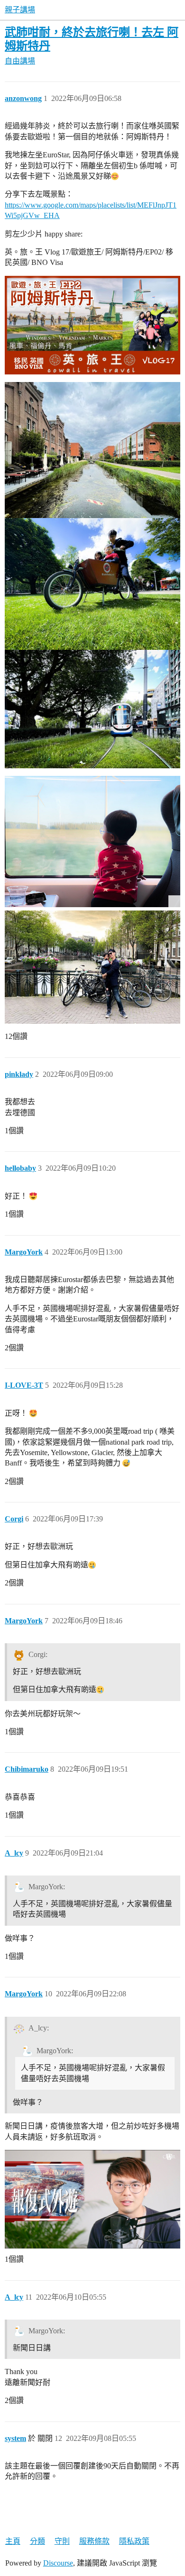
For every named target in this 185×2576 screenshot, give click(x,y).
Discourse (58, 2563)
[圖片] (92, 842)
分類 (37, 2541)
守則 (62, 2541)
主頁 (13, 2541)
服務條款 (94, 2541)
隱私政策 (134, 2541)
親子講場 (20, 10)
